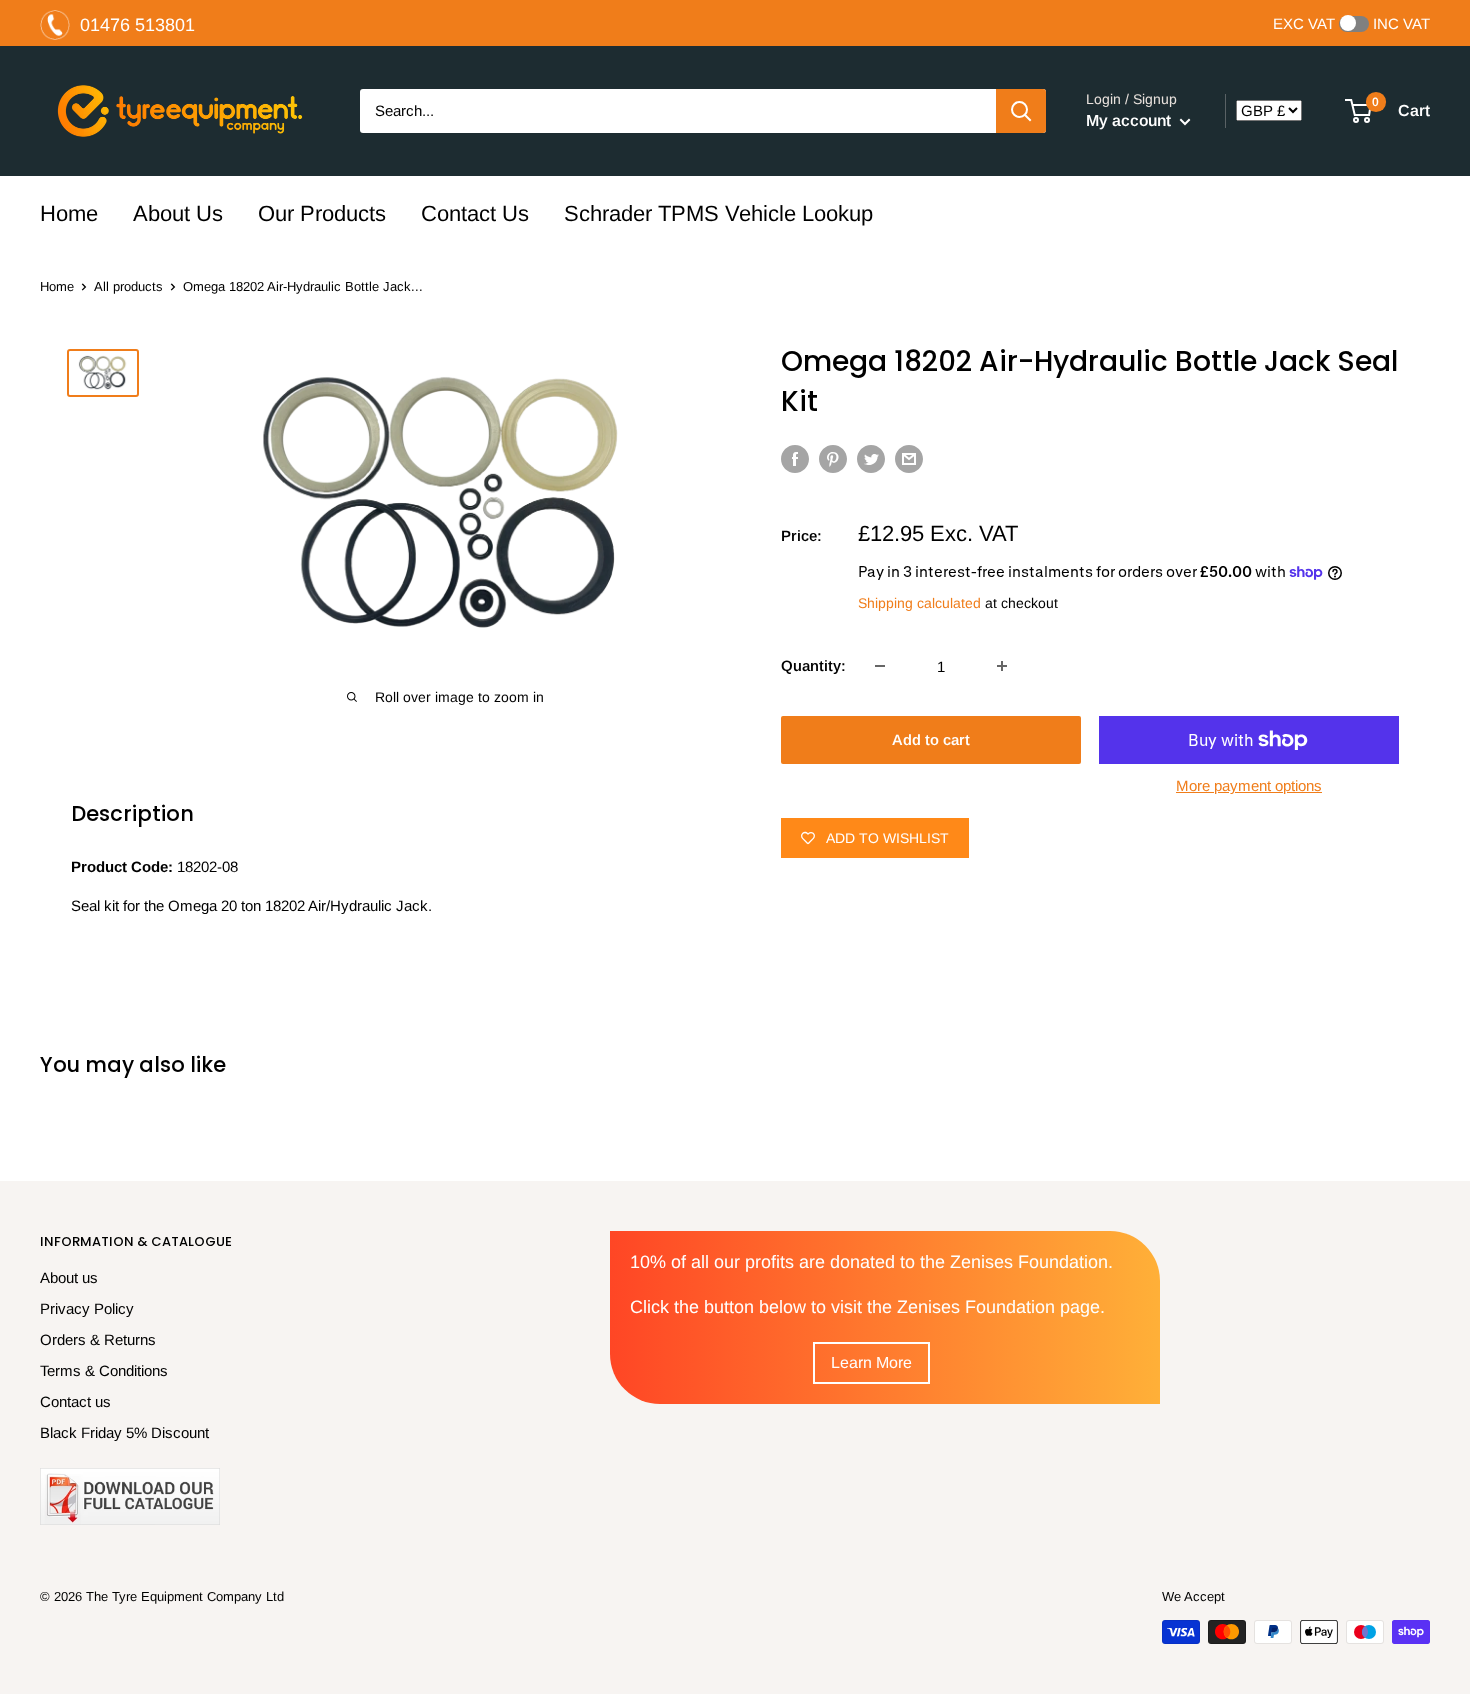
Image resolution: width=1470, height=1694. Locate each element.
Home (69, 213)
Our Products (322, 213)
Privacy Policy (87, 1308)
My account (1130, 120)
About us (69, 1277)
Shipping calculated (919, 603)
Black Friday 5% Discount (124, 1432)
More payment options (1249, 785)
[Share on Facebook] (795, 458)
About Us (178, 213)
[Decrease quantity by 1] (880, 666)
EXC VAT (1304, 24)
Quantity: (813, 665)
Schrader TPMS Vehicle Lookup (718, 213)
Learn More (871, 1362)
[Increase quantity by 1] (1002, 666)
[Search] (1021, 111)
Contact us (75, 1401)
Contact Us (475, 213)
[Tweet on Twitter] (871, 458)
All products (128, 286)
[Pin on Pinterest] (833, 458)
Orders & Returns (98, 1339)
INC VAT (1401, 24)
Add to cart (931, 739)
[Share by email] (909, 458)
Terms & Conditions (104, 1370)
